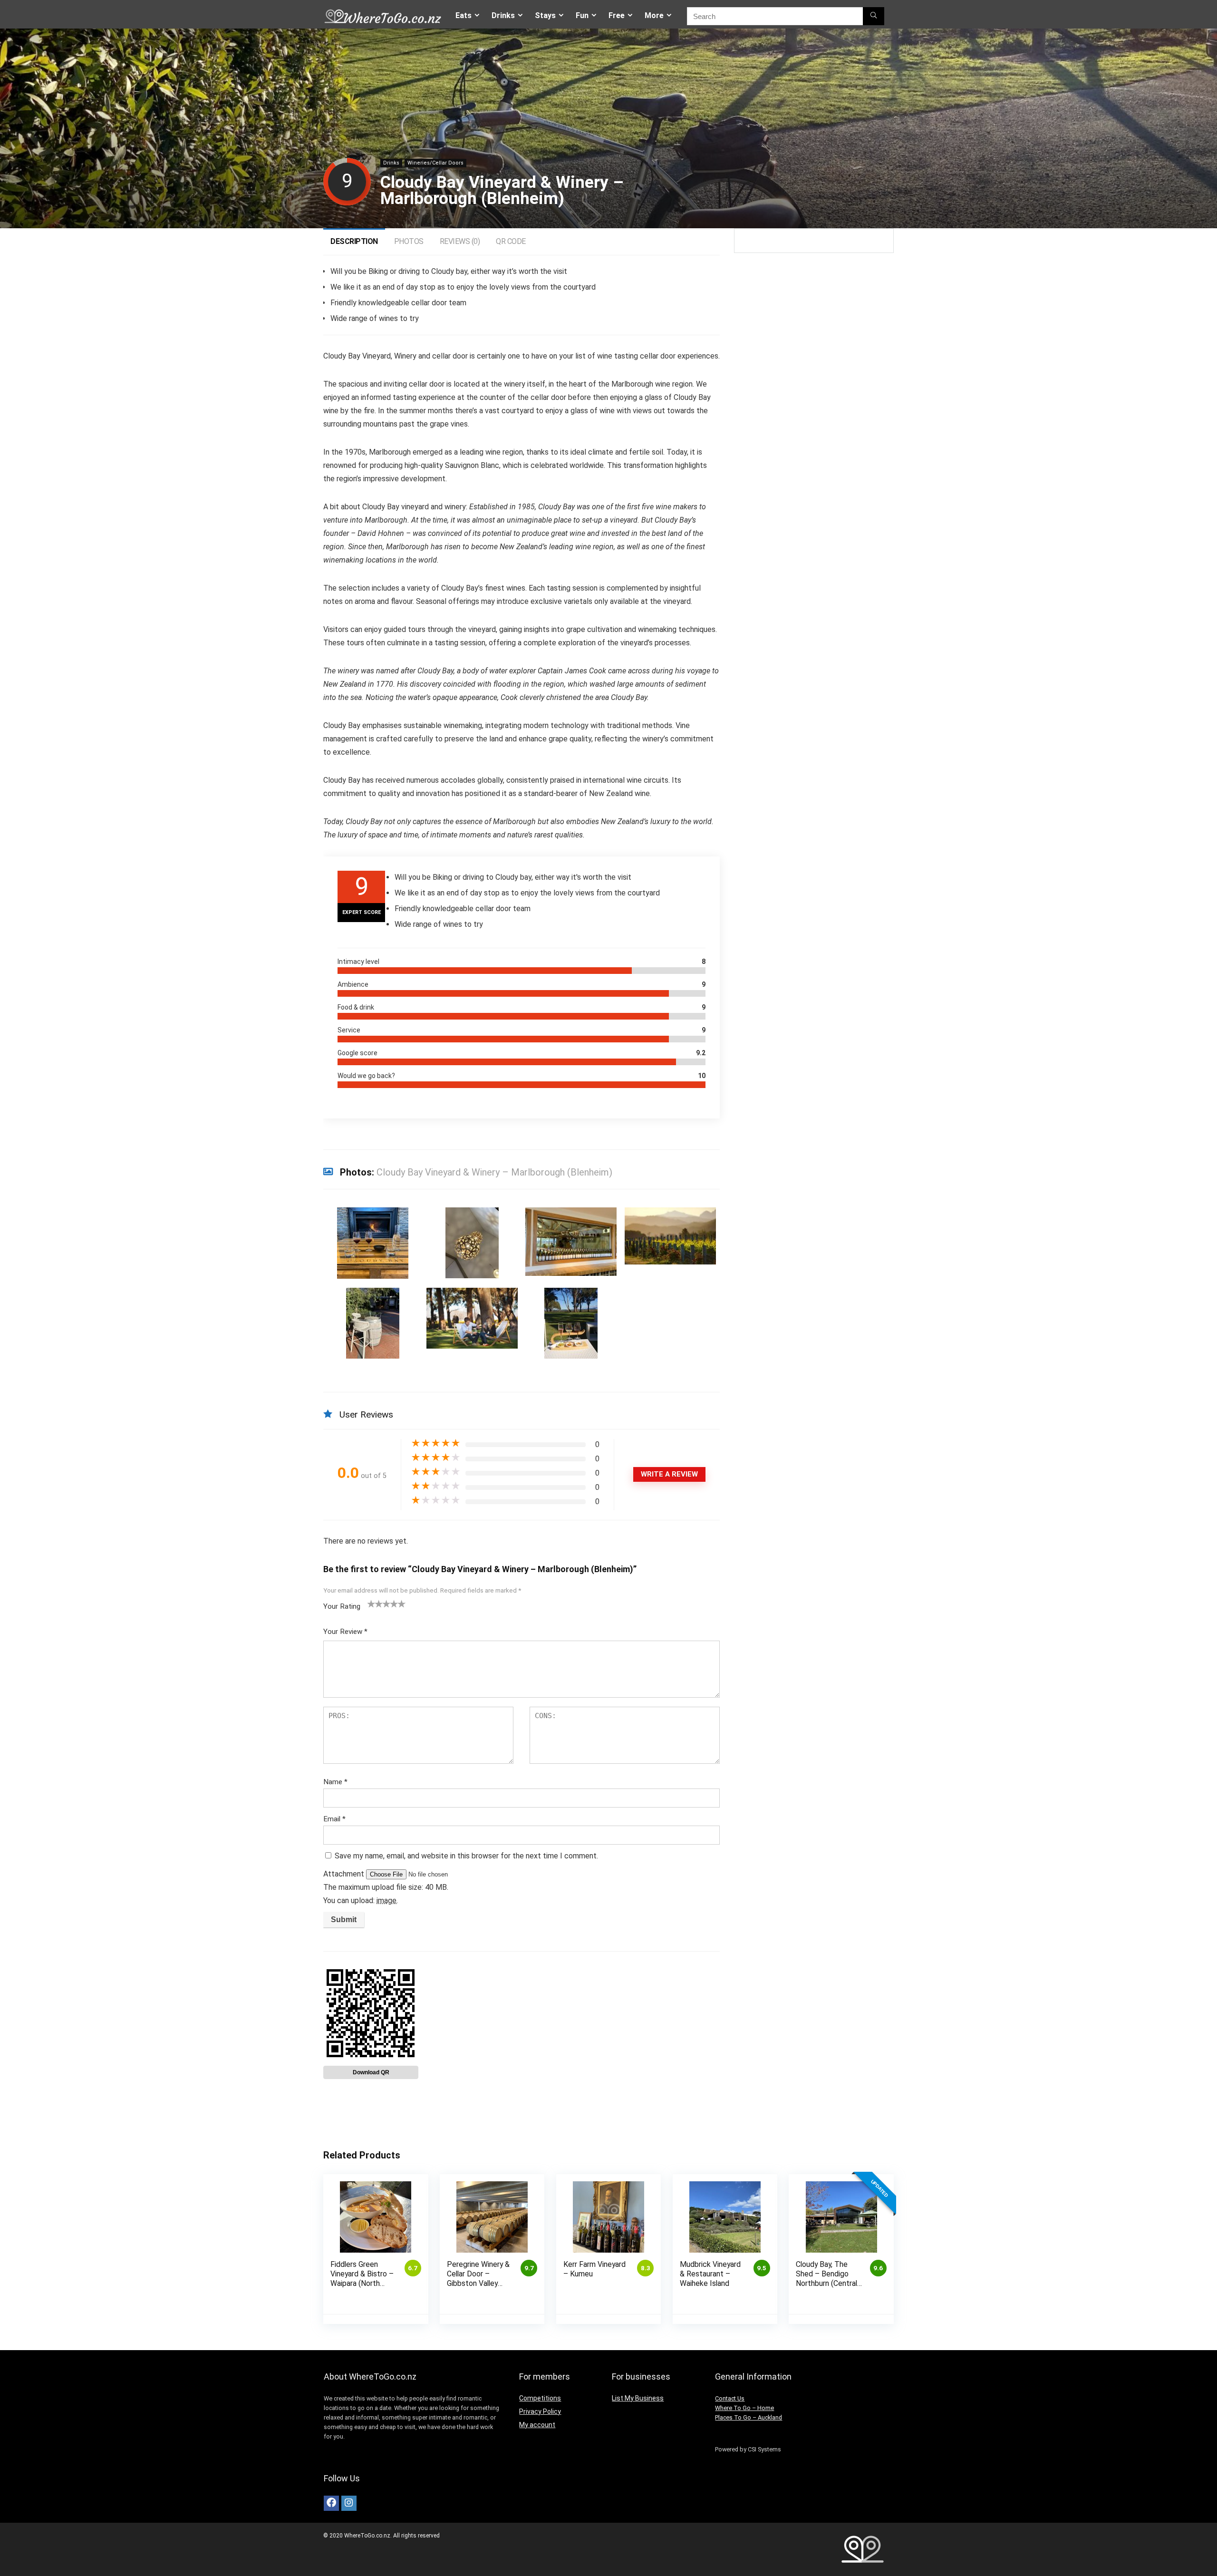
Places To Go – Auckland (749, 2417)
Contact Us (730, 2398)
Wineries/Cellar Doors (435, 163)
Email (334, 1819)
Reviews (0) (460, 241)
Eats (464, 15)
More (654, 15)
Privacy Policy (540, 2411)
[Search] (874, 16)
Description (354, 241)
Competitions (540, 2398)
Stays (545, 15)
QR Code (511, 241)
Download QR (371, 2072)
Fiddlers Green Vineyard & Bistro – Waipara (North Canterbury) (362, 2279)
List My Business (638, 2398)
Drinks (503, 15)
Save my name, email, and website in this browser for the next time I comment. (466, 1856)
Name (335, 1782)
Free (617, 15)
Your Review (345, 1632)
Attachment (345, 1874)
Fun (582, 15)
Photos (409, 241)
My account (537, 2425)
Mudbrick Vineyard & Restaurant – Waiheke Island (710, 2274)
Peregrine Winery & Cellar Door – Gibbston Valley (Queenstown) (478, 2279)
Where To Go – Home (744, 2408)
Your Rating (342, 1606)
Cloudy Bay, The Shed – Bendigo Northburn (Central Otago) (826, 2279)
